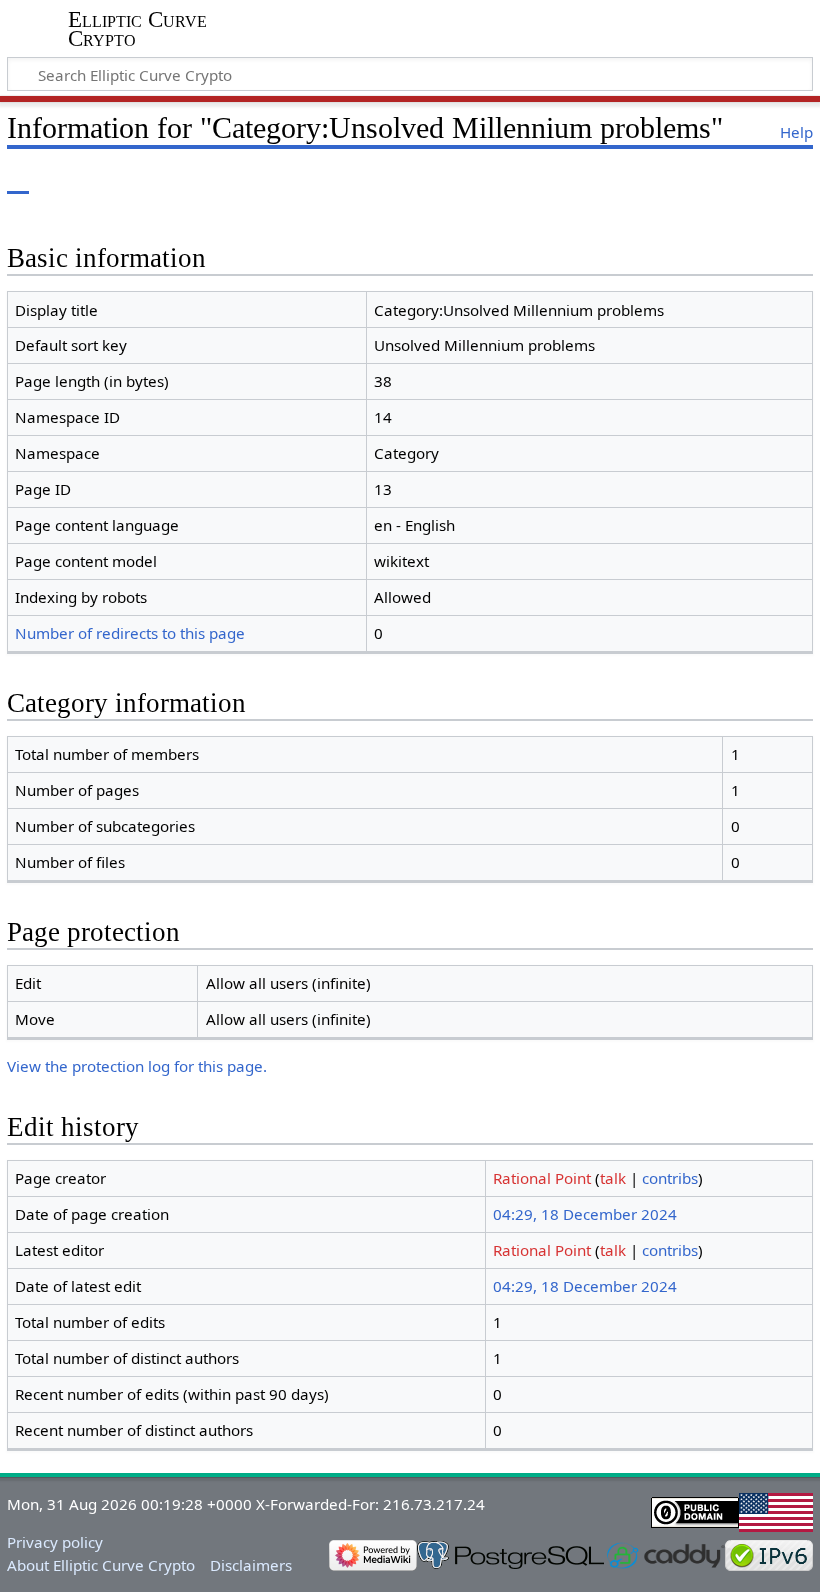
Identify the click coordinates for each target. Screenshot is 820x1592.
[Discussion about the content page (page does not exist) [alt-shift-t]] (63, 179)
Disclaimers (251, 1565)
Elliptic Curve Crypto (137, 29)
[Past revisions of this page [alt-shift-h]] (750, 179)
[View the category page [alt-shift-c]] (18, 179)
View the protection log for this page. (137, 1066)
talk (613, 1178)
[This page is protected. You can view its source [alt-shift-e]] (713, 179)
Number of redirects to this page (130, 633)
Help (796, 132)
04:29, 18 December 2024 (585, 1214)
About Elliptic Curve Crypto (101, 1565)
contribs (670, 1178)
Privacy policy (55, 1542)
